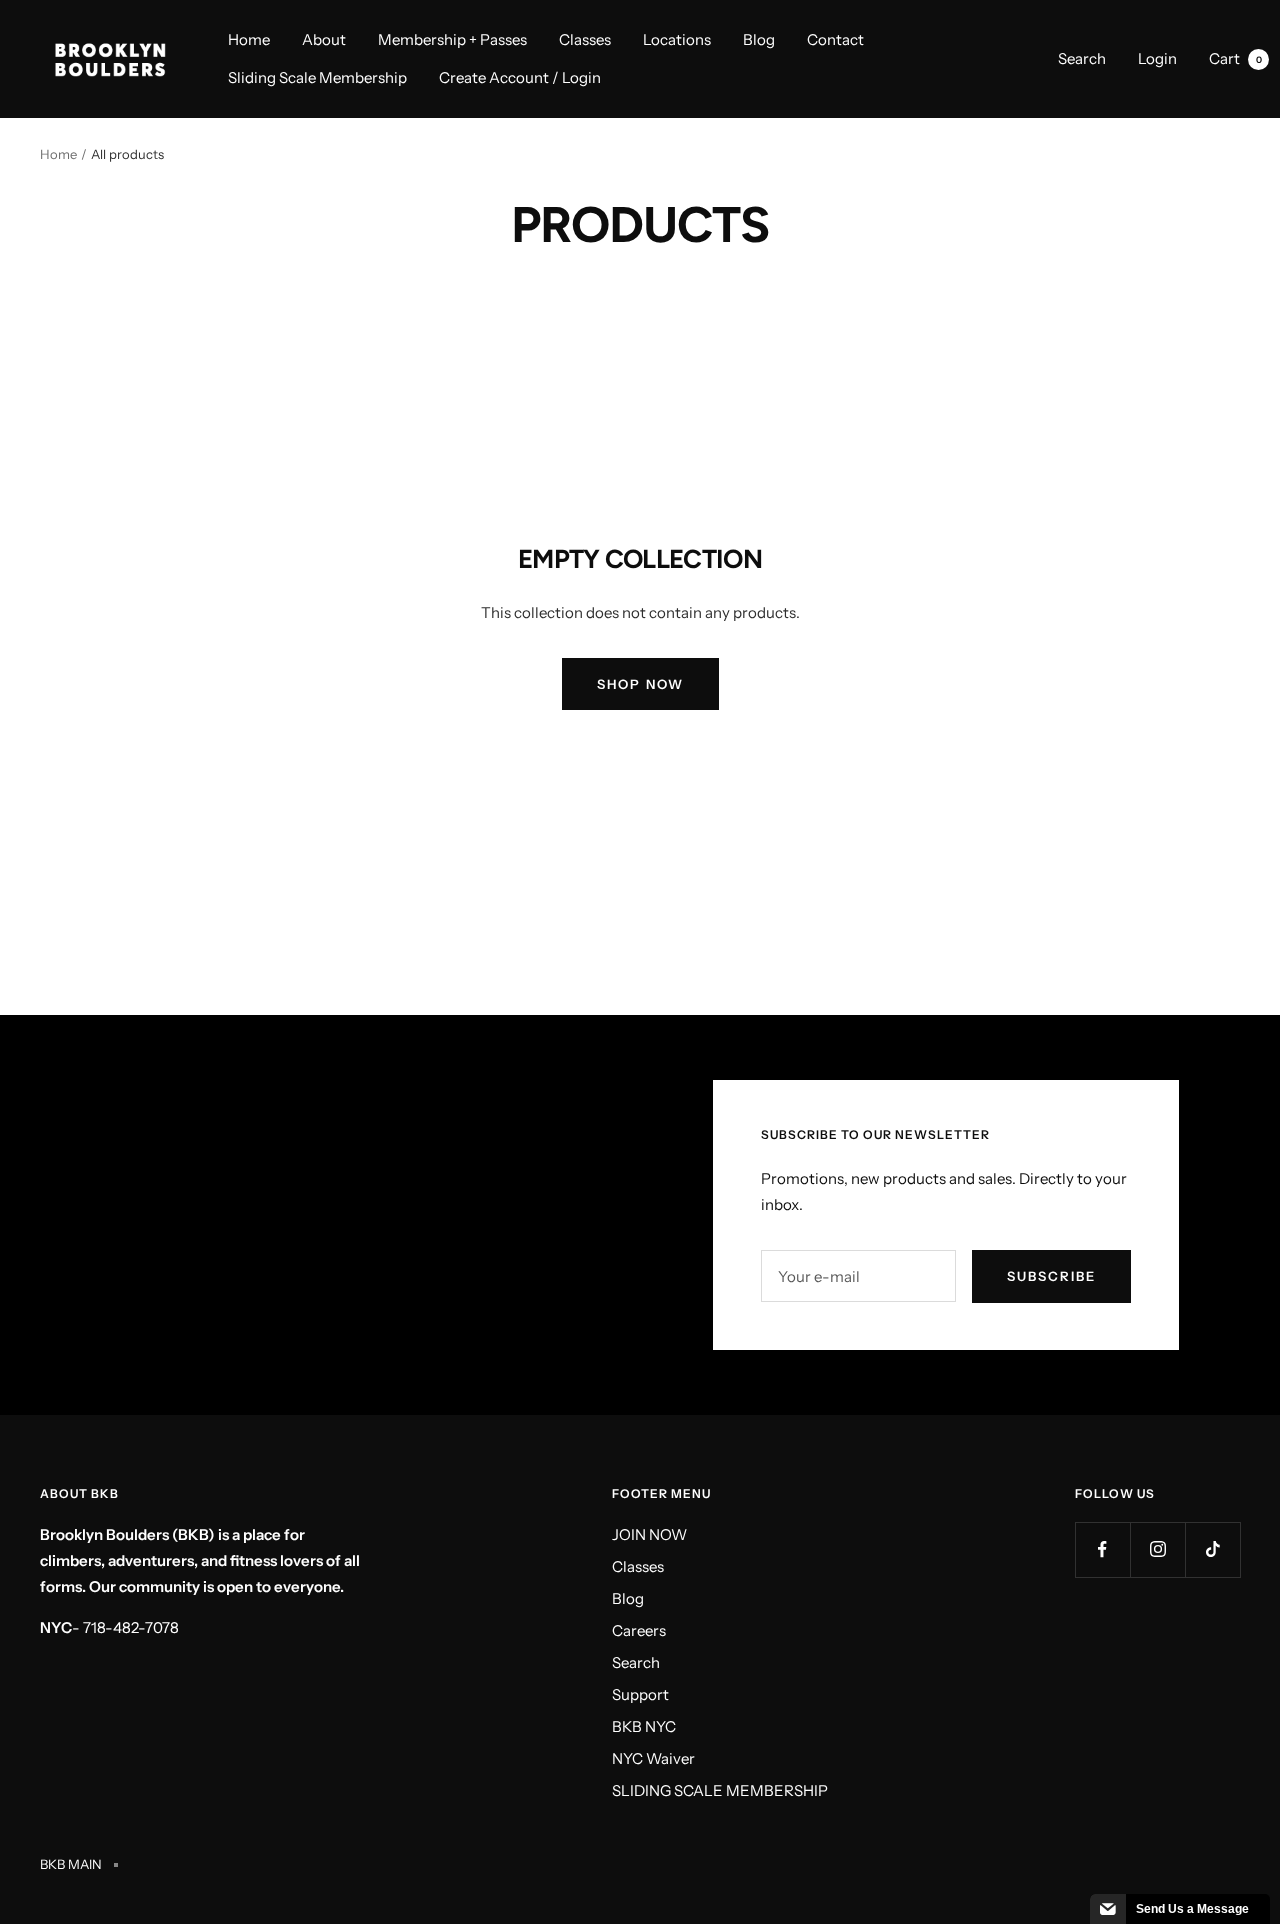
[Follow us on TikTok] (1212, 1549)
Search (1082, 58)
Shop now (640, 684)
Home (249, 39)
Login (1157, 58)
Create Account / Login (520, 77)
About (324, 39)
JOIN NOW (649, 1534)
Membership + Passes (452, 39)
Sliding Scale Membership (317, 77)
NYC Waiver (653, 1758)
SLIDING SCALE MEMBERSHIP (720, 1790)
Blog (759, 39)
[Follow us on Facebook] (1102, 1549)
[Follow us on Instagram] (1157, 1549)
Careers (639, 1630)
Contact (835, 39)
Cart (1235, 58)
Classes (585, 39)
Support (640, 1694)
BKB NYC (644, 1726)
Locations (677, 39)
